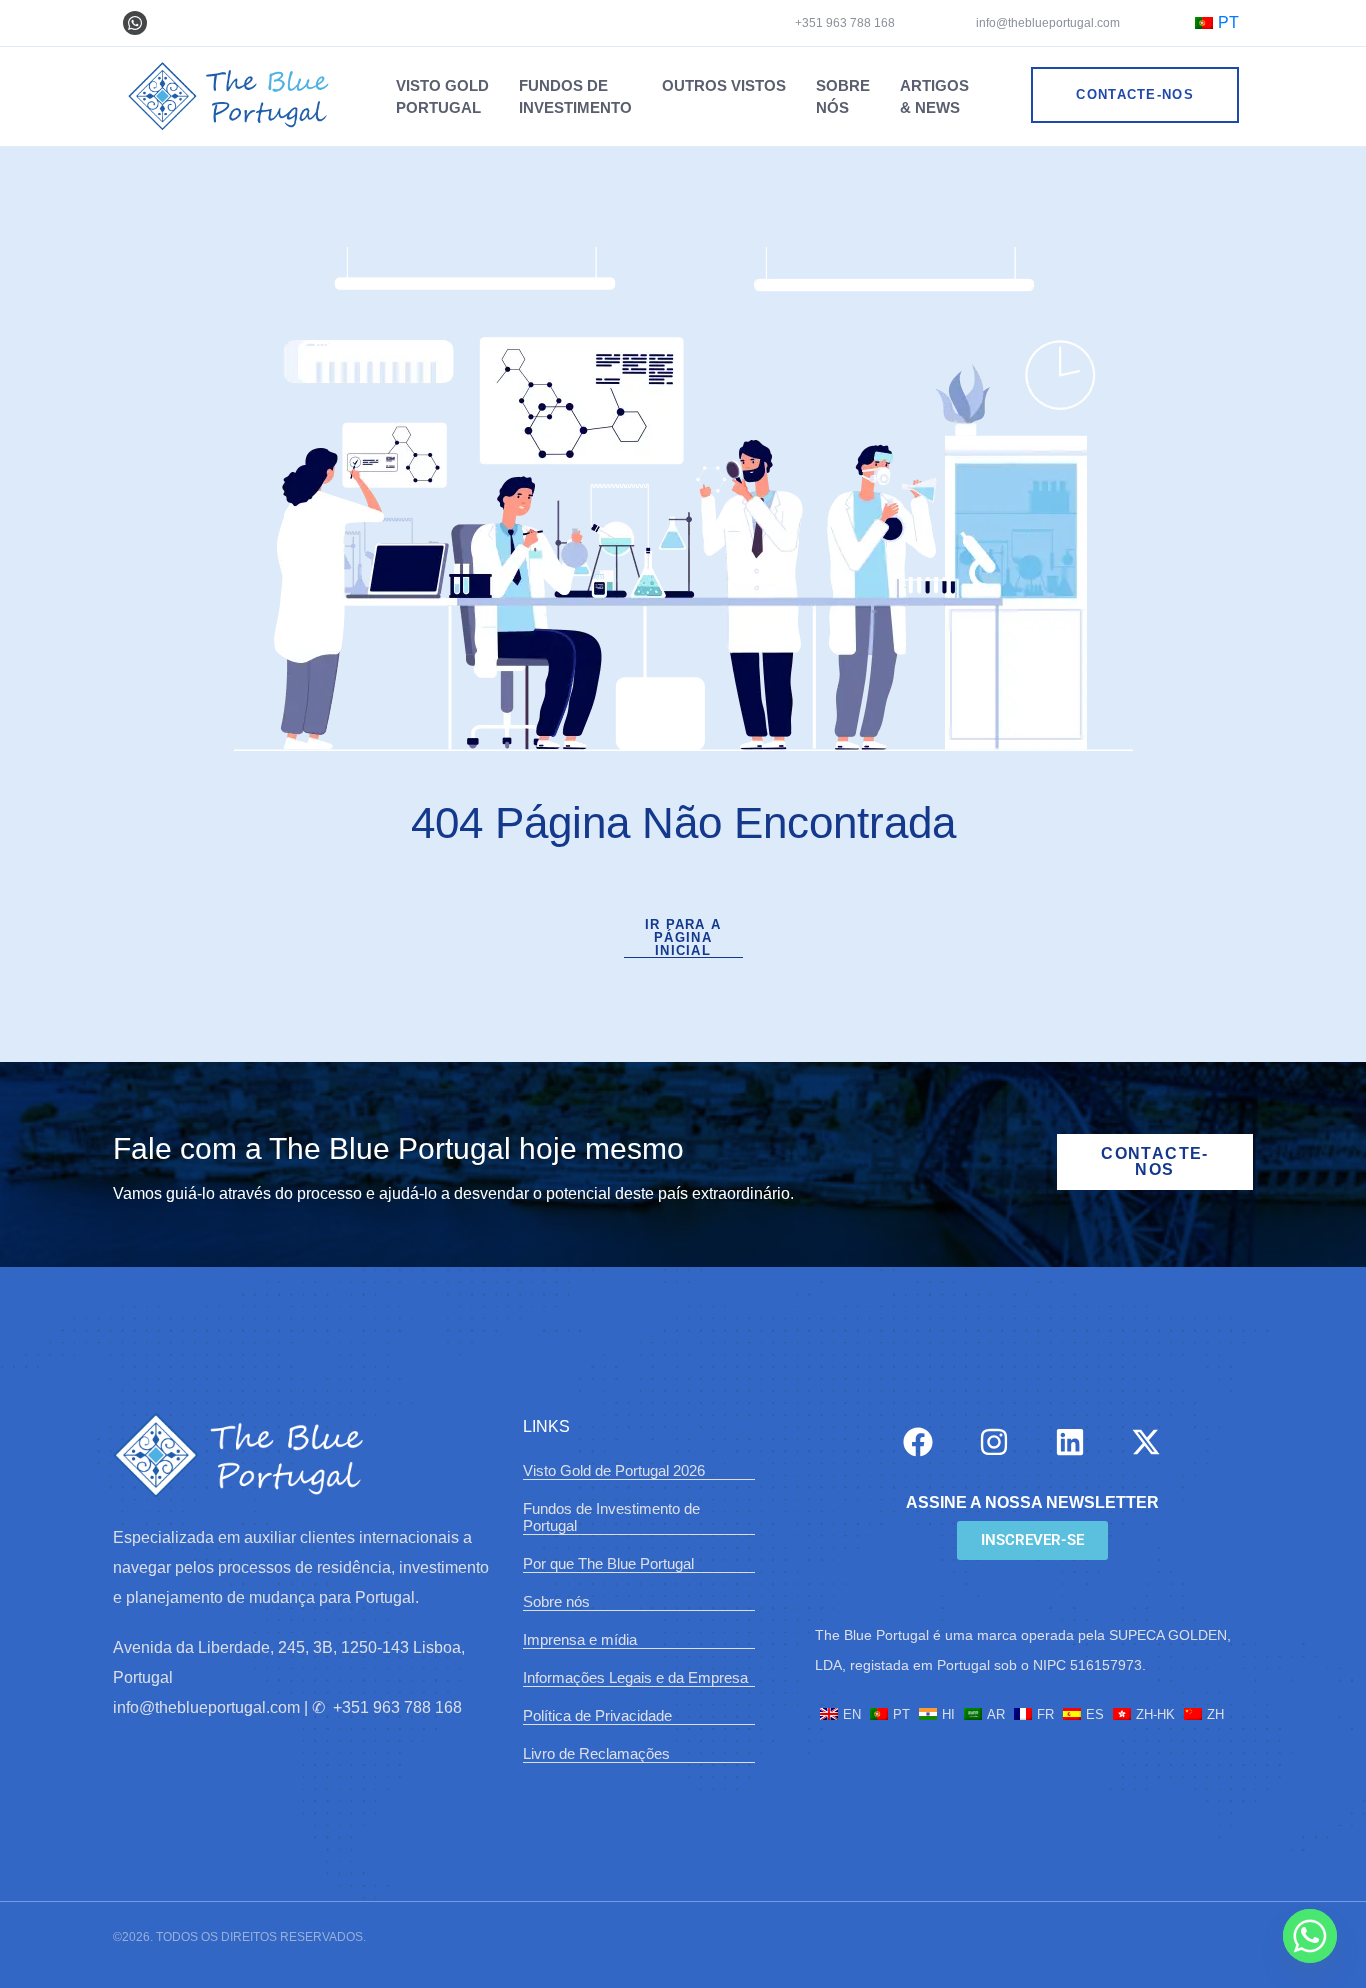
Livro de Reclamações (596, 1753)
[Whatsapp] (135, 23)
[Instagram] (994, 1442)
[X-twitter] (1146, 1442)
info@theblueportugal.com (1046, 23)
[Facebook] (918, 1442)
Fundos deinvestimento (575, 96)
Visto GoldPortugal (442, 96)
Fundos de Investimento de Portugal (611, 1517)
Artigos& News (934, 96)
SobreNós (843, 96)
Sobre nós (556, 1601)
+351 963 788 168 (845, 23)
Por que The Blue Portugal (608, 1563)
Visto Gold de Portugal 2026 (614, 1470)
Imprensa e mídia (580, 1639)
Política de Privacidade (597, 1715)
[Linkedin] (1070, 1442)
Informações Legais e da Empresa (635, 1677)
